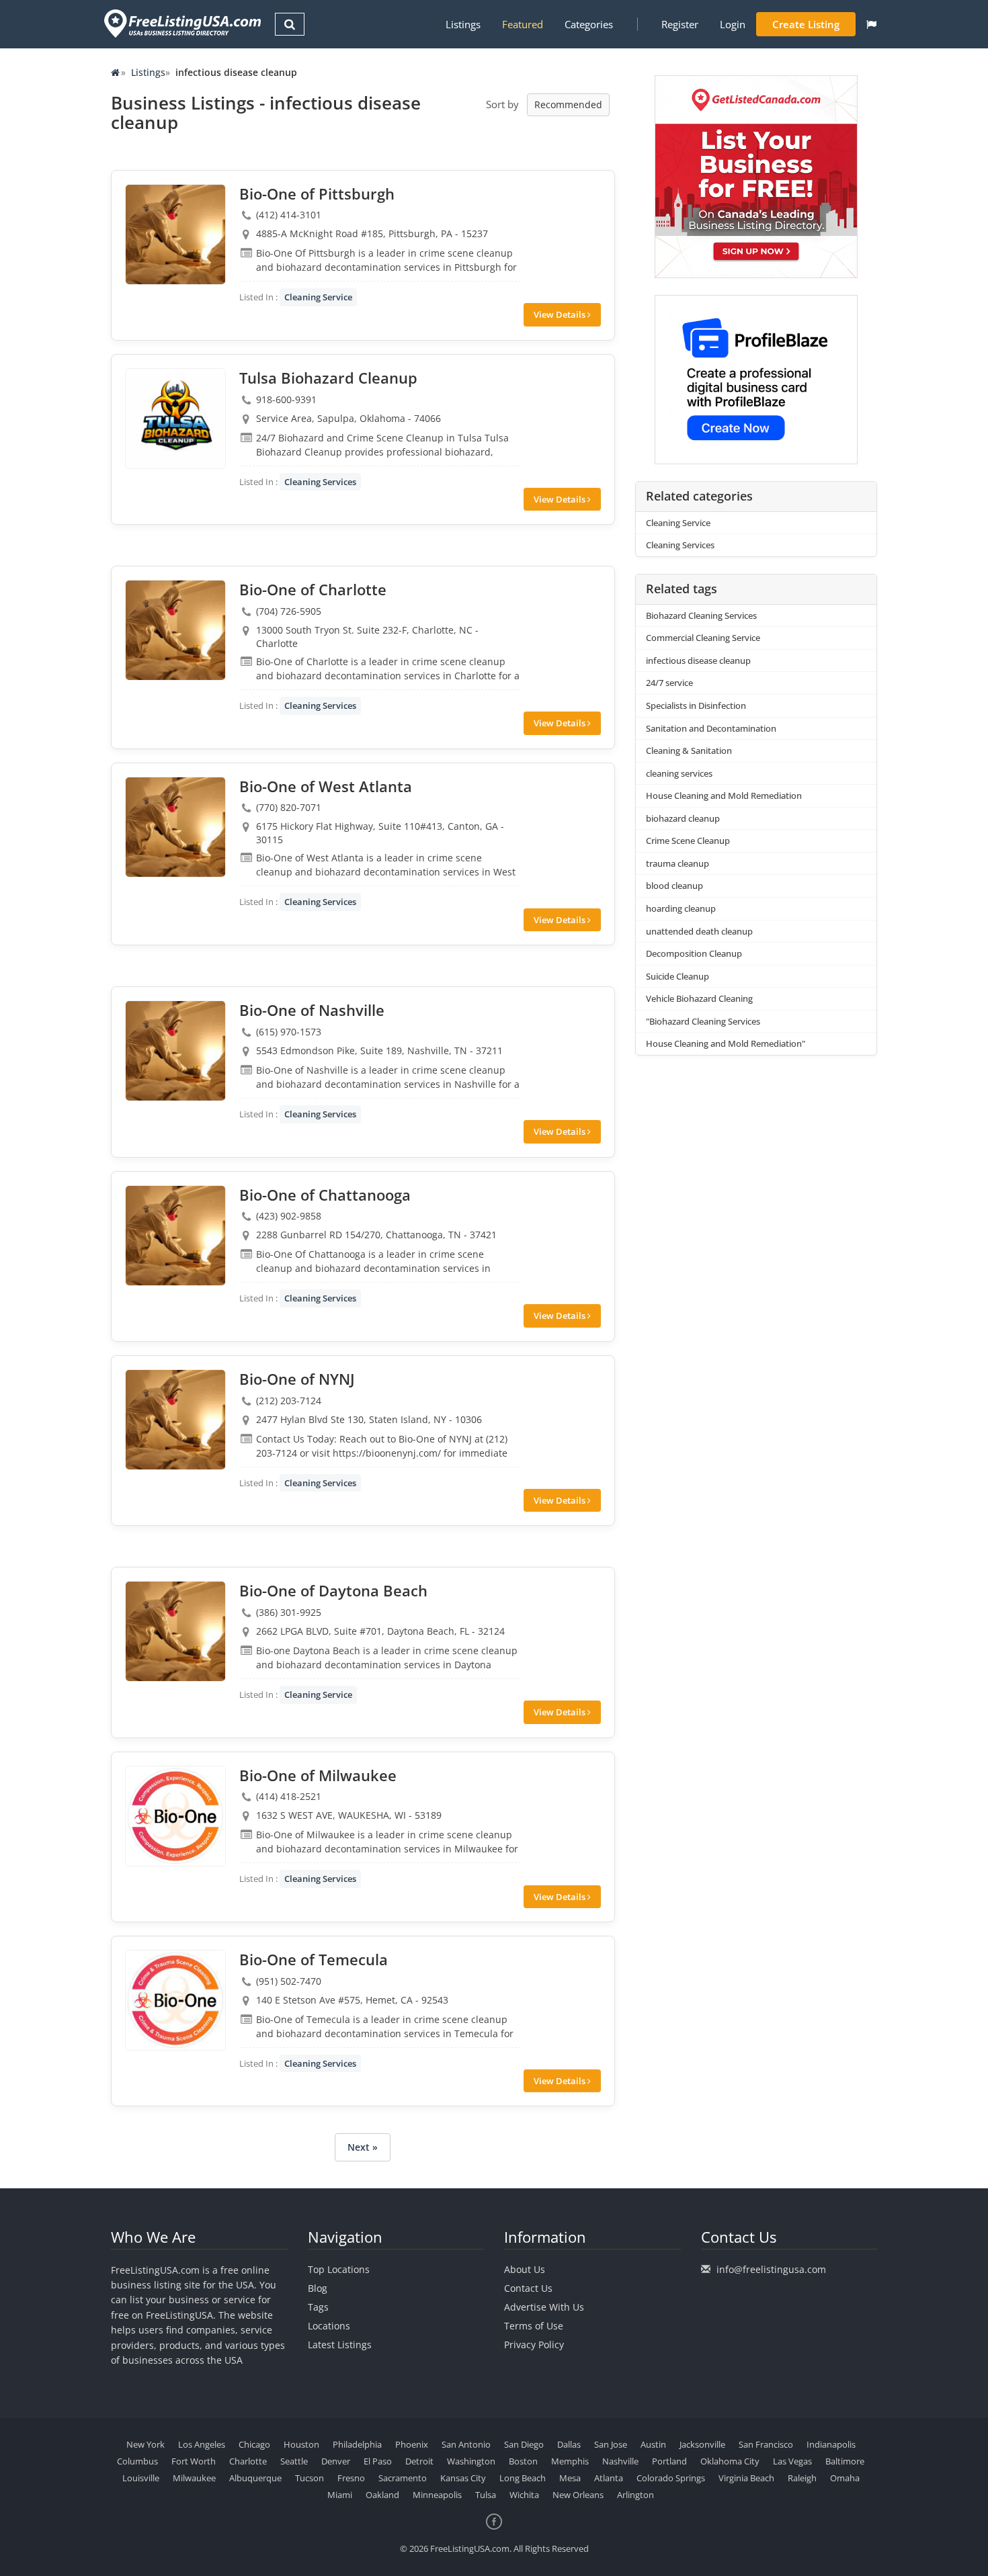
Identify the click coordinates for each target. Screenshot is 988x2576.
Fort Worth (194, 2461)
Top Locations (339, 2269)
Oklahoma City (730, 2461)
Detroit (419, 2461)
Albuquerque (255, 2478)
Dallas (569, 2444)
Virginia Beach (746, 2478)
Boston (523, 2461)
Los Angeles (202, 2444)
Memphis (570, 2461)
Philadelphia (357, 2444)
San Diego (524, 2444)
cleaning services (679, 773)
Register (680, 24)
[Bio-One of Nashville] (175, 1051)
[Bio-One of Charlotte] (175, 630)
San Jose (611, 2444)
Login (733, 24)
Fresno (351, 2478)
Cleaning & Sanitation (689, 750)
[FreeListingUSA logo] (181, 23)
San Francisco (766, 2444)
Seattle (294, 2461)
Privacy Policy (534, 2345)
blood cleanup (674, 886)
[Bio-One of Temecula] (175, 2000)
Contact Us (528, 2288)
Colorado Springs (671, 2478)
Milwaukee (194, 2478)
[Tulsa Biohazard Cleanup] (175, 419)
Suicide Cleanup (677, 976)
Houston (301, 2444)
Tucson (310, 2478)
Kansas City (463, 2478)
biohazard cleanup (683, 818)
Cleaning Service (318, 297)
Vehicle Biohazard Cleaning (699, 998)
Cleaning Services (320, 482)
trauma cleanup (677, 863)
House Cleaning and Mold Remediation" (726, 1043)
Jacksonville (702, 2444)
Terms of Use (534, 2326)
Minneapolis (437, 2495)
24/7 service (669, 683)
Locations (329, 2326)
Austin (653, 2444)
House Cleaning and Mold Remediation (724, 796)
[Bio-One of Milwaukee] (175, 1816)
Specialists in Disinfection (696, 705)
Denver (336, 2461)
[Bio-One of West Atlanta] (175, 827)
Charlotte (248, 2461)
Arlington (635, 2495)
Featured (523, 24)
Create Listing (806, 24)
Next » (363, 2147)
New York (146, 2444)
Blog (318, 2288)
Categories (589, 24)
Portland (669, 2461)
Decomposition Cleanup (694, 953)
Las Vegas (792, 2461)
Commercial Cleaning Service (703, 638)
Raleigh (802, 2478)
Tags (318, 2307)
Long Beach (523, 2478)
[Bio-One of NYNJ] (175, 1420)
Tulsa (486, 2495)
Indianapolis (831, 2444)
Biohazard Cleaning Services (701, 615)
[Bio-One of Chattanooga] (175, 1236)
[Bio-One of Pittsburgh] (175, 234)
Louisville (141, 2478)
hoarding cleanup (681, 908)
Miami (340, 2495)
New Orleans (578, 2495)
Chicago (254, 2444)
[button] (871, 24)
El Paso (378, 2461)
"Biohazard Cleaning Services (703, 1021)
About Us (525, 2269)
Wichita (524, 2495)
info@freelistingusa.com (771, 2269)
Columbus (137, 2461)
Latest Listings (340, 2345)
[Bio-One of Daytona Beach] (175, 1631)
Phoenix (412, 2444)
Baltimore (845, 2461)
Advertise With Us (544, 2307)
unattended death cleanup (699, 931)
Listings (463, 24)
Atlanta (609, 2478)
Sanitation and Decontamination (711, 728)
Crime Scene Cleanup (688, 841)
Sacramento (403, 2478)
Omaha (845, 2478)
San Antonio (466, 2444)
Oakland (382, 2495)
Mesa (570, 2478)
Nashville (620, 2461)
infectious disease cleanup (698, 660)
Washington (471, 2461)
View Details (561, 314)
